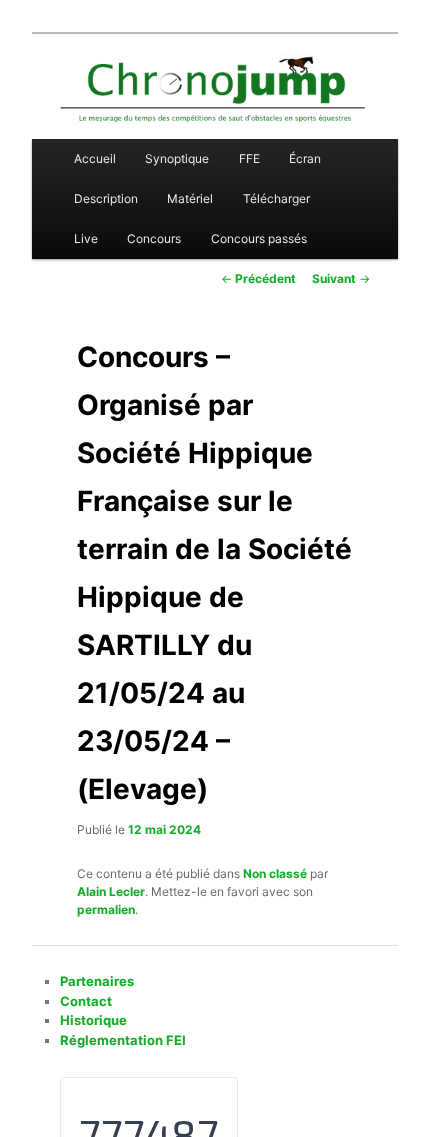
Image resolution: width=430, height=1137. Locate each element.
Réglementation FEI (123, 1040)
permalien (106, 909)
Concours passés (259, 238)
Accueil (95, 158)
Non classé (275, 873)
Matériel (190, 198)
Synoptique (177, 158)
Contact (86, 1001)
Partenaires (97, 981)
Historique (93, 1020)
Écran (305, 158)
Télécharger (276, 198)
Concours (154, 238)
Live (86, 238)
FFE (249, 158)
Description (106, 198)
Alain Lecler (111, 891)
